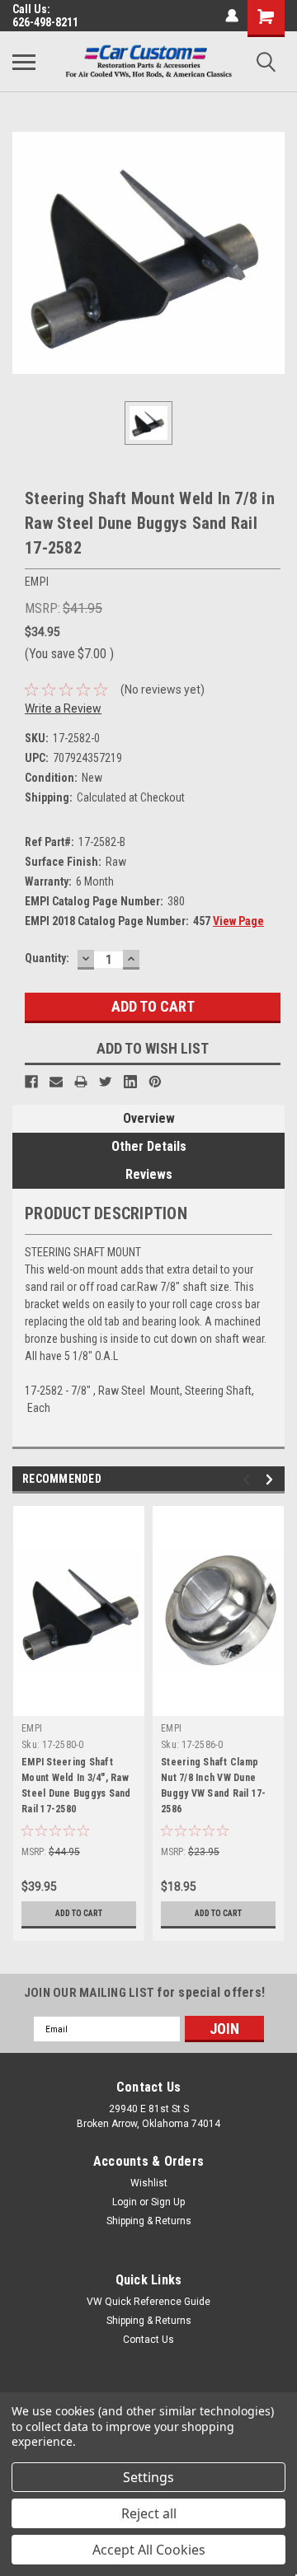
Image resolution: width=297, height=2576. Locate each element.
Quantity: (47, 958)
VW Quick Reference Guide (148, 2302)
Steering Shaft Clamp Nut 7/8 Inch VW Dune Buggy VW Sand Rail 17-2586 (214, 1786)
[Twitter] (106, 1082)
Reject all (149, 2513)
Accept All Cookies (149, 2550)
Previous (249, 1480)
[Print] (81, 1082)
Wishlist (149, 2183)
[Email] (56, 1082)
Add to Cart (79, 1913)
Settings (148, 2477)
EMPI (32, 1728)
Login (125, 2202)
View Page (238, 921)
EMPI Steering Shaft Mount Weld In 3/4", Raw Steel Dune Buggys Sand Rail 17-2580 (76, 1786)
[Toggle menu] (24, 62)
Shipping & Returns (149, 2221)
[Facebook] (31, 1082)
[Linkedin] (130, 1082)
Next (272, 1480)
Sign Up (168, 2202)
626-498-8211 (45, 22)
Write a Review (63, 708)
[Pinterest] (155, 1082)
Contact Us (148, 2340)
